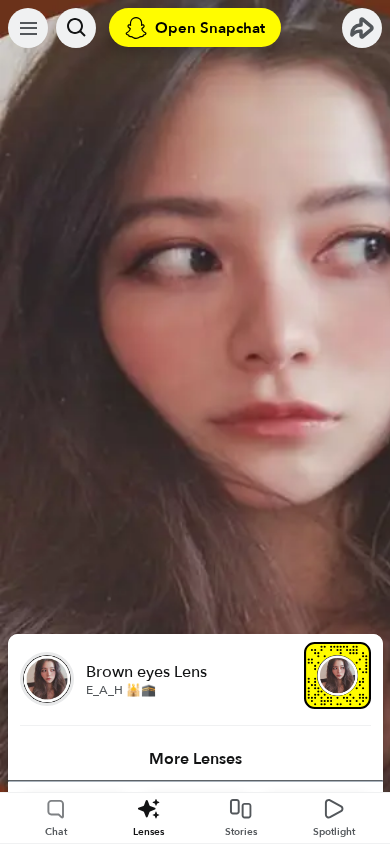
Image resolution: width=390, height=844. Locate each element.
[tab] (195, 759)
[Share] (362, 28)
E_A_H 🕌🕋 (121, 690)
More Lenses (195, 759)
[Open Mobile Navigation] (28, 28)
